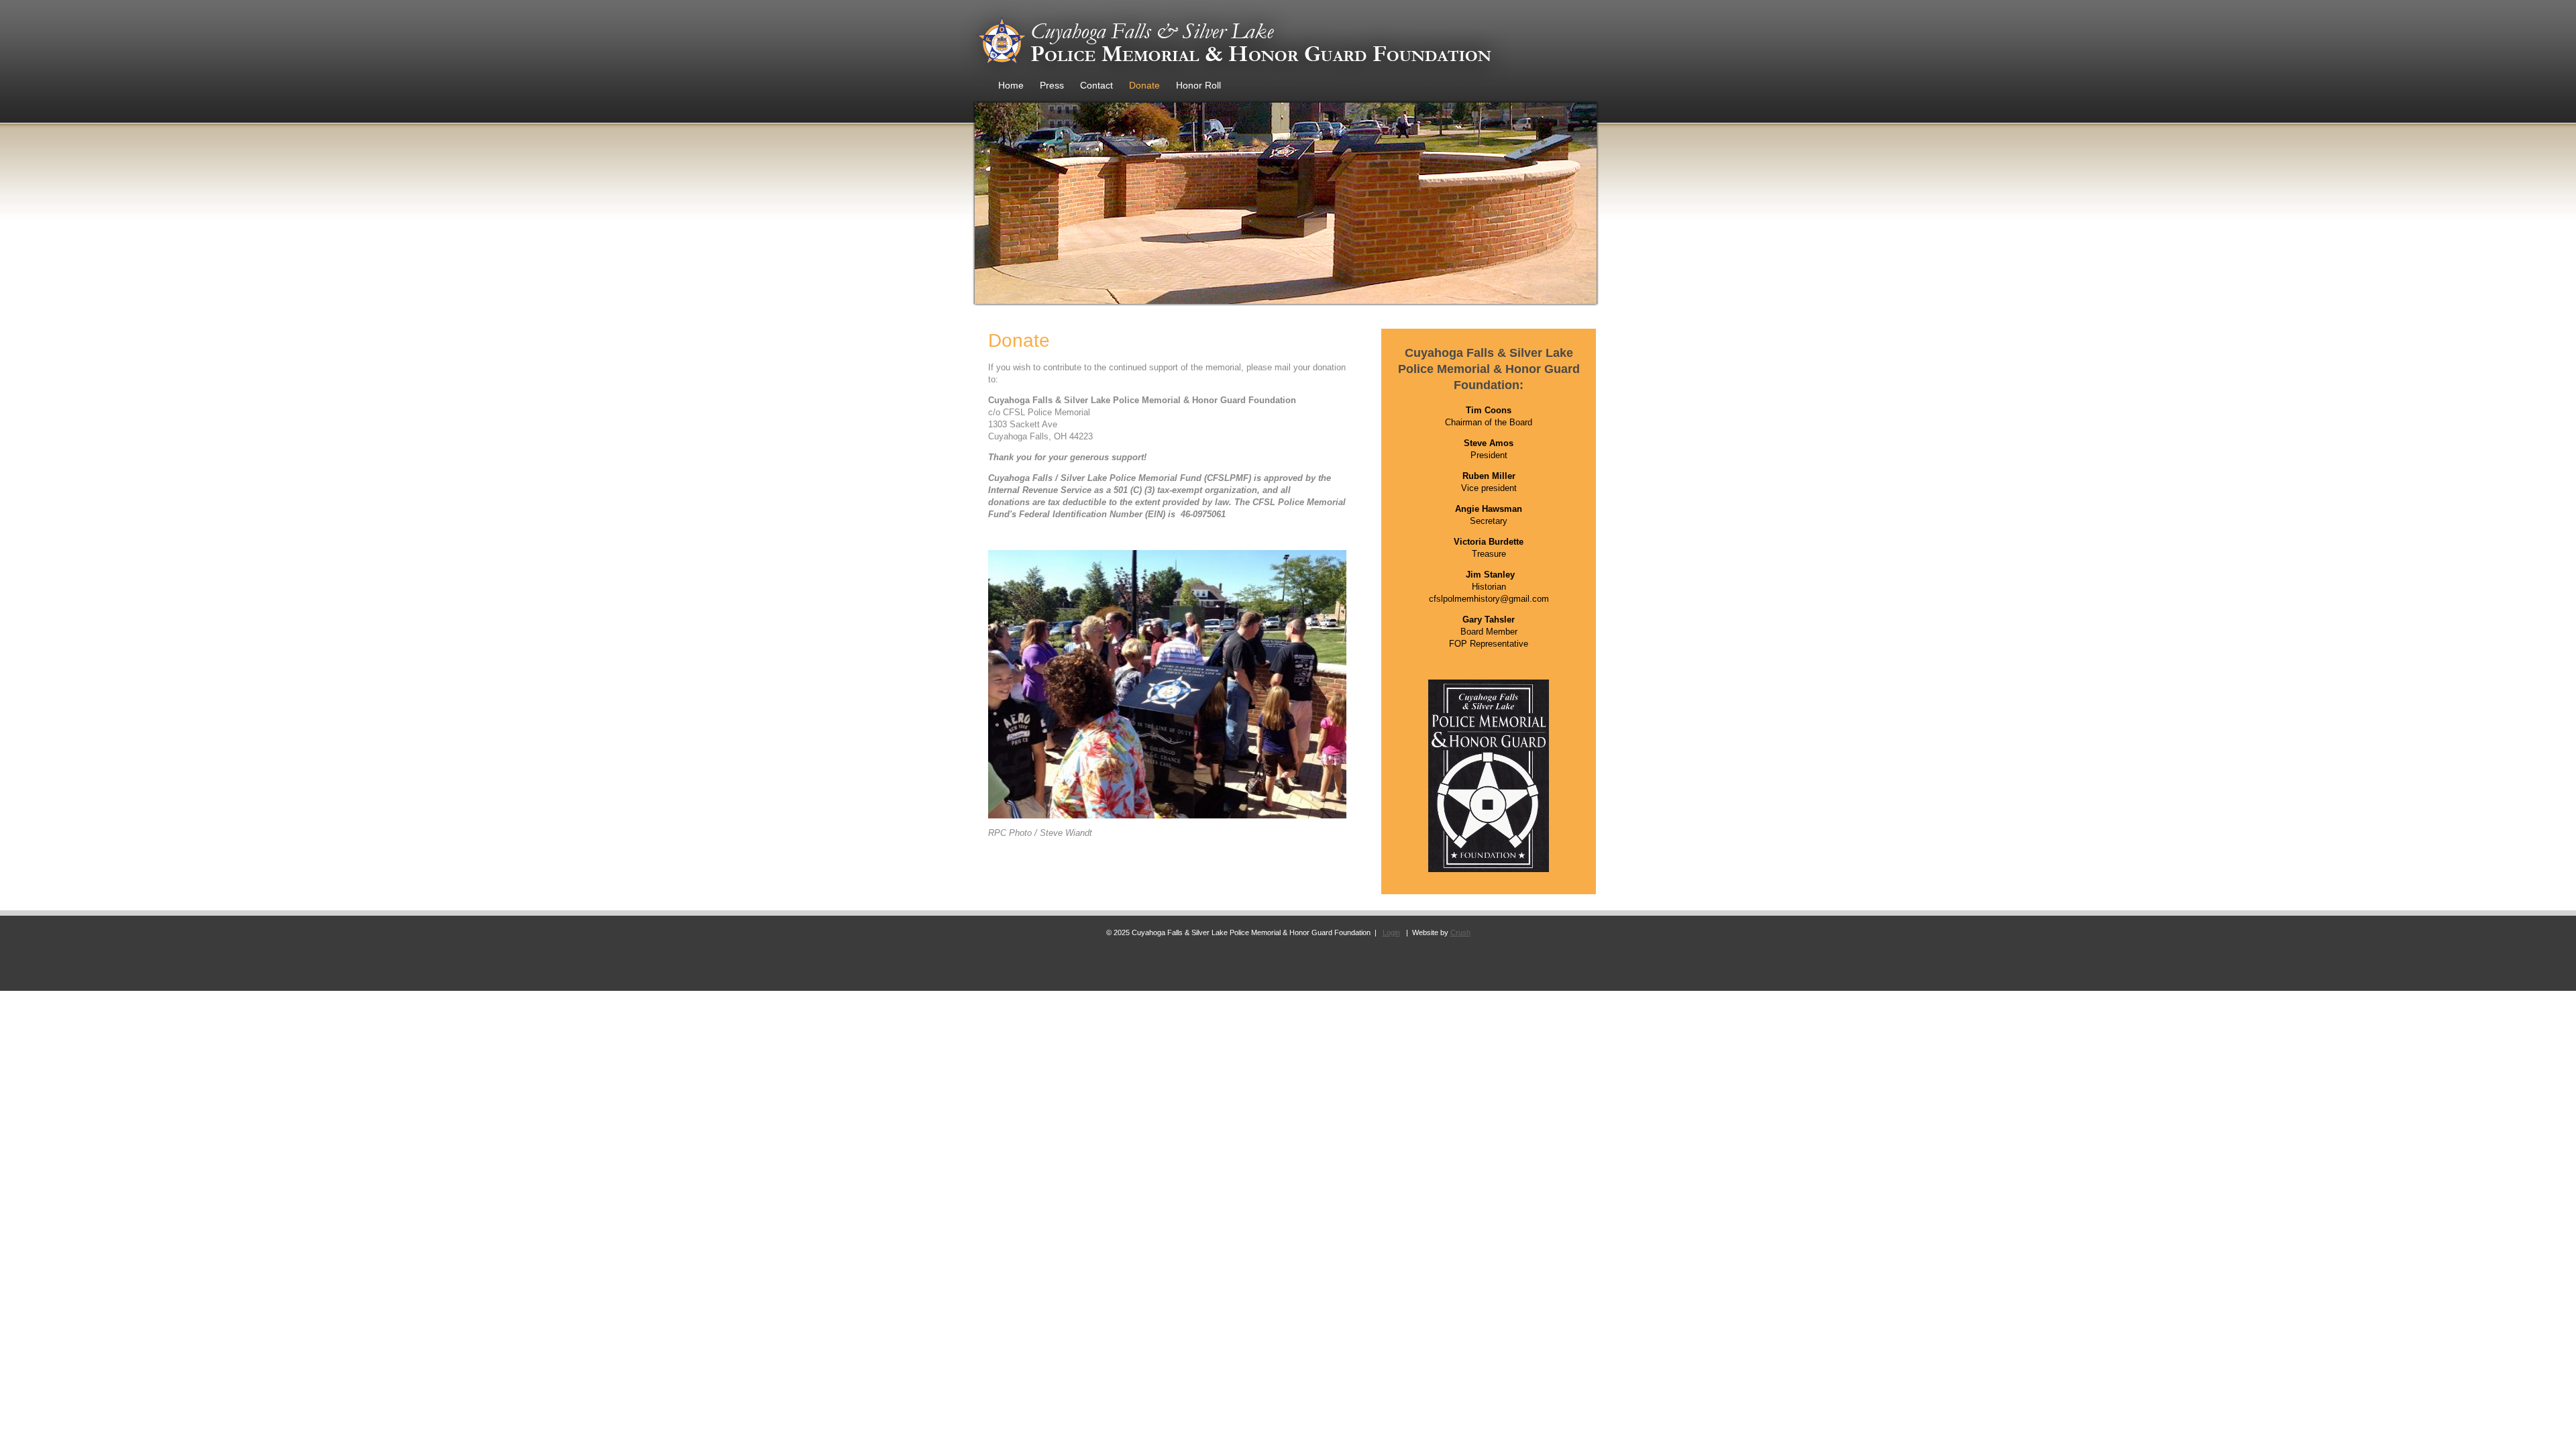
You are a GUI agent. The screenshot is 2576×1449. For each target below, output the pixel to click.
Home (1011, 85)
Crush (1460, 932)
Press (1052, 85)
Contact (1096, 85)
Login (1391, 932)
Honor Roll (1198, 85)
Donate (1144, 85)
